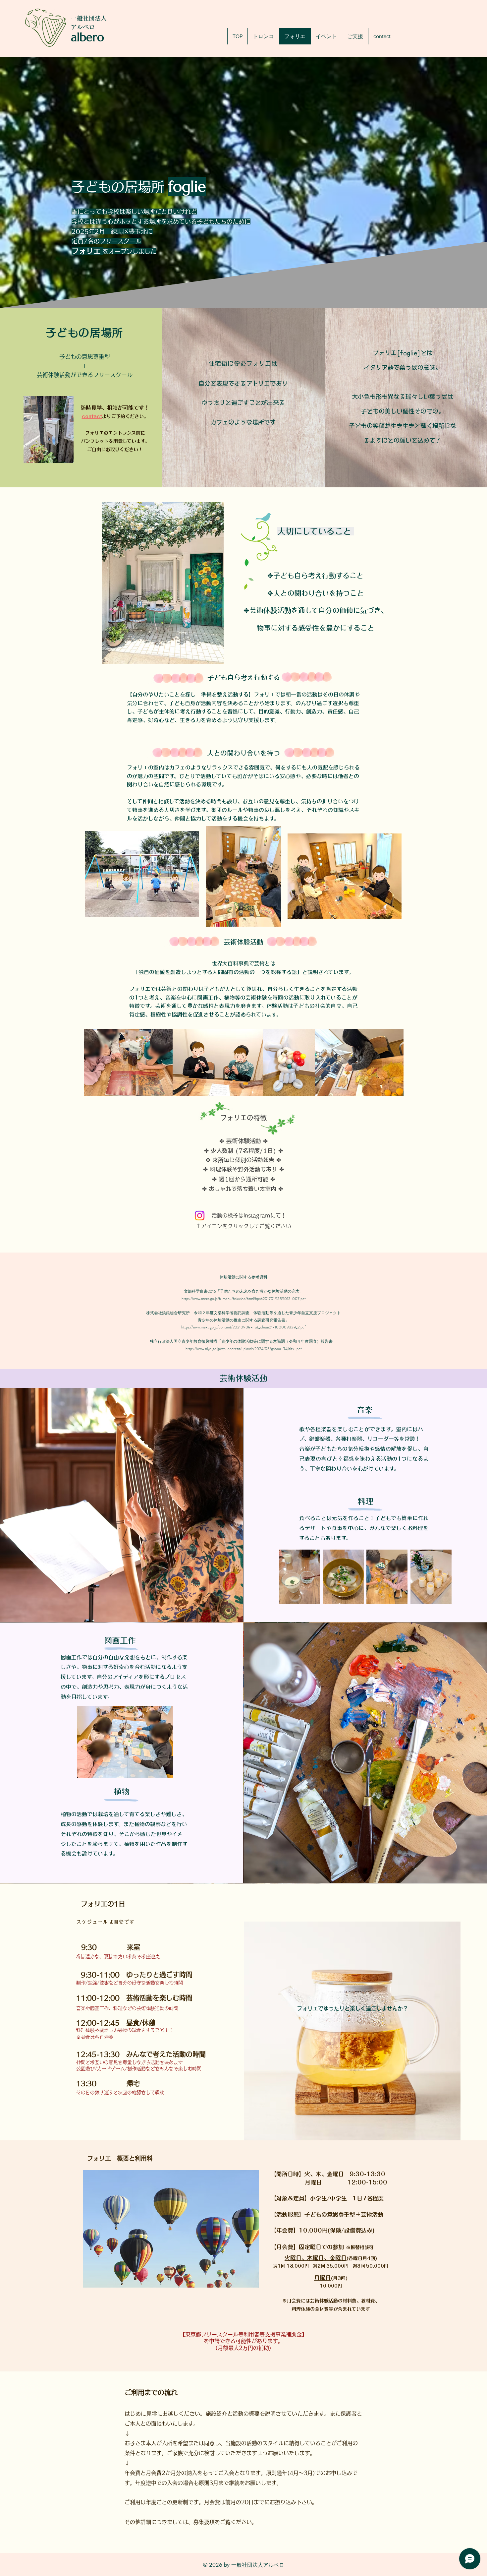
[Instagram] (200, 1216)
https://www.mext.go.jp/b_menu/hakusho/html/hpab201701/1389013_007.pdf (244, 1299)
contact (92, 416)
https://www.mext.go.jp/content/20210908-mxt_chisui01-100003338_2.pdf (243, 1327)
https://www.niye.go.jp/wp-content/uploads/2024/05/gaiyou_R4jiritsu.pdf (244, 1349)
